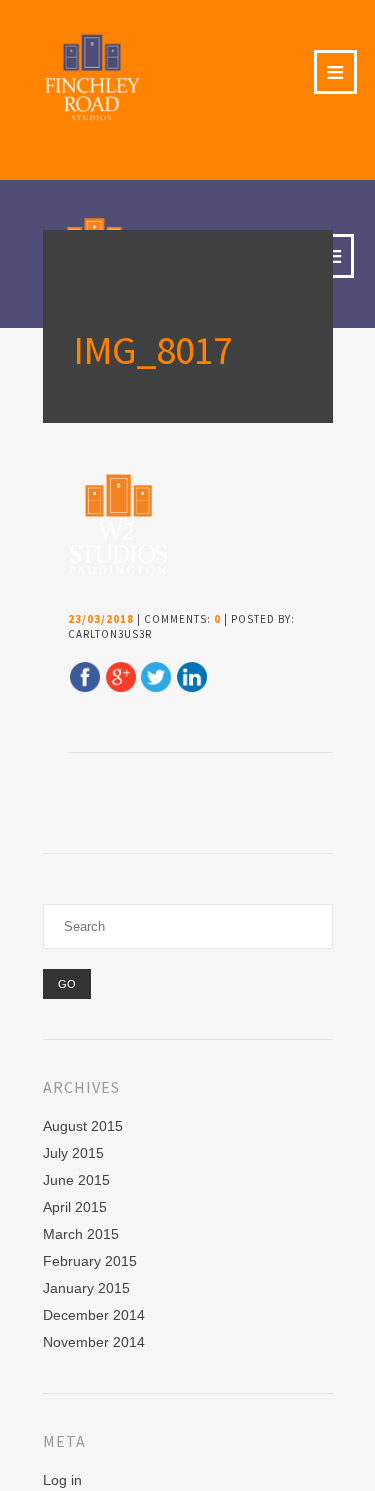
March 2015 (81, 1234)
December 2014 (94, 1315)
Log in (62, 1480)
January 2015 (86, 1288)
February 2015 (90, 1261)
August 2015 (83, 1126)
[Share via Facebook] (85, 687)
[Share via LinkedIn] (192, 687)
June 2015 (76, 1180)
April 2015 (75, 1207)
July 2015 (73, 1153)
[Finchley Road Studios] (97, 76)
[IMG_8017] (117, 571)
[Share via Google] (121, 687)
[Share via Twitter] (156, 687)
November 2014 (94, 1342)
